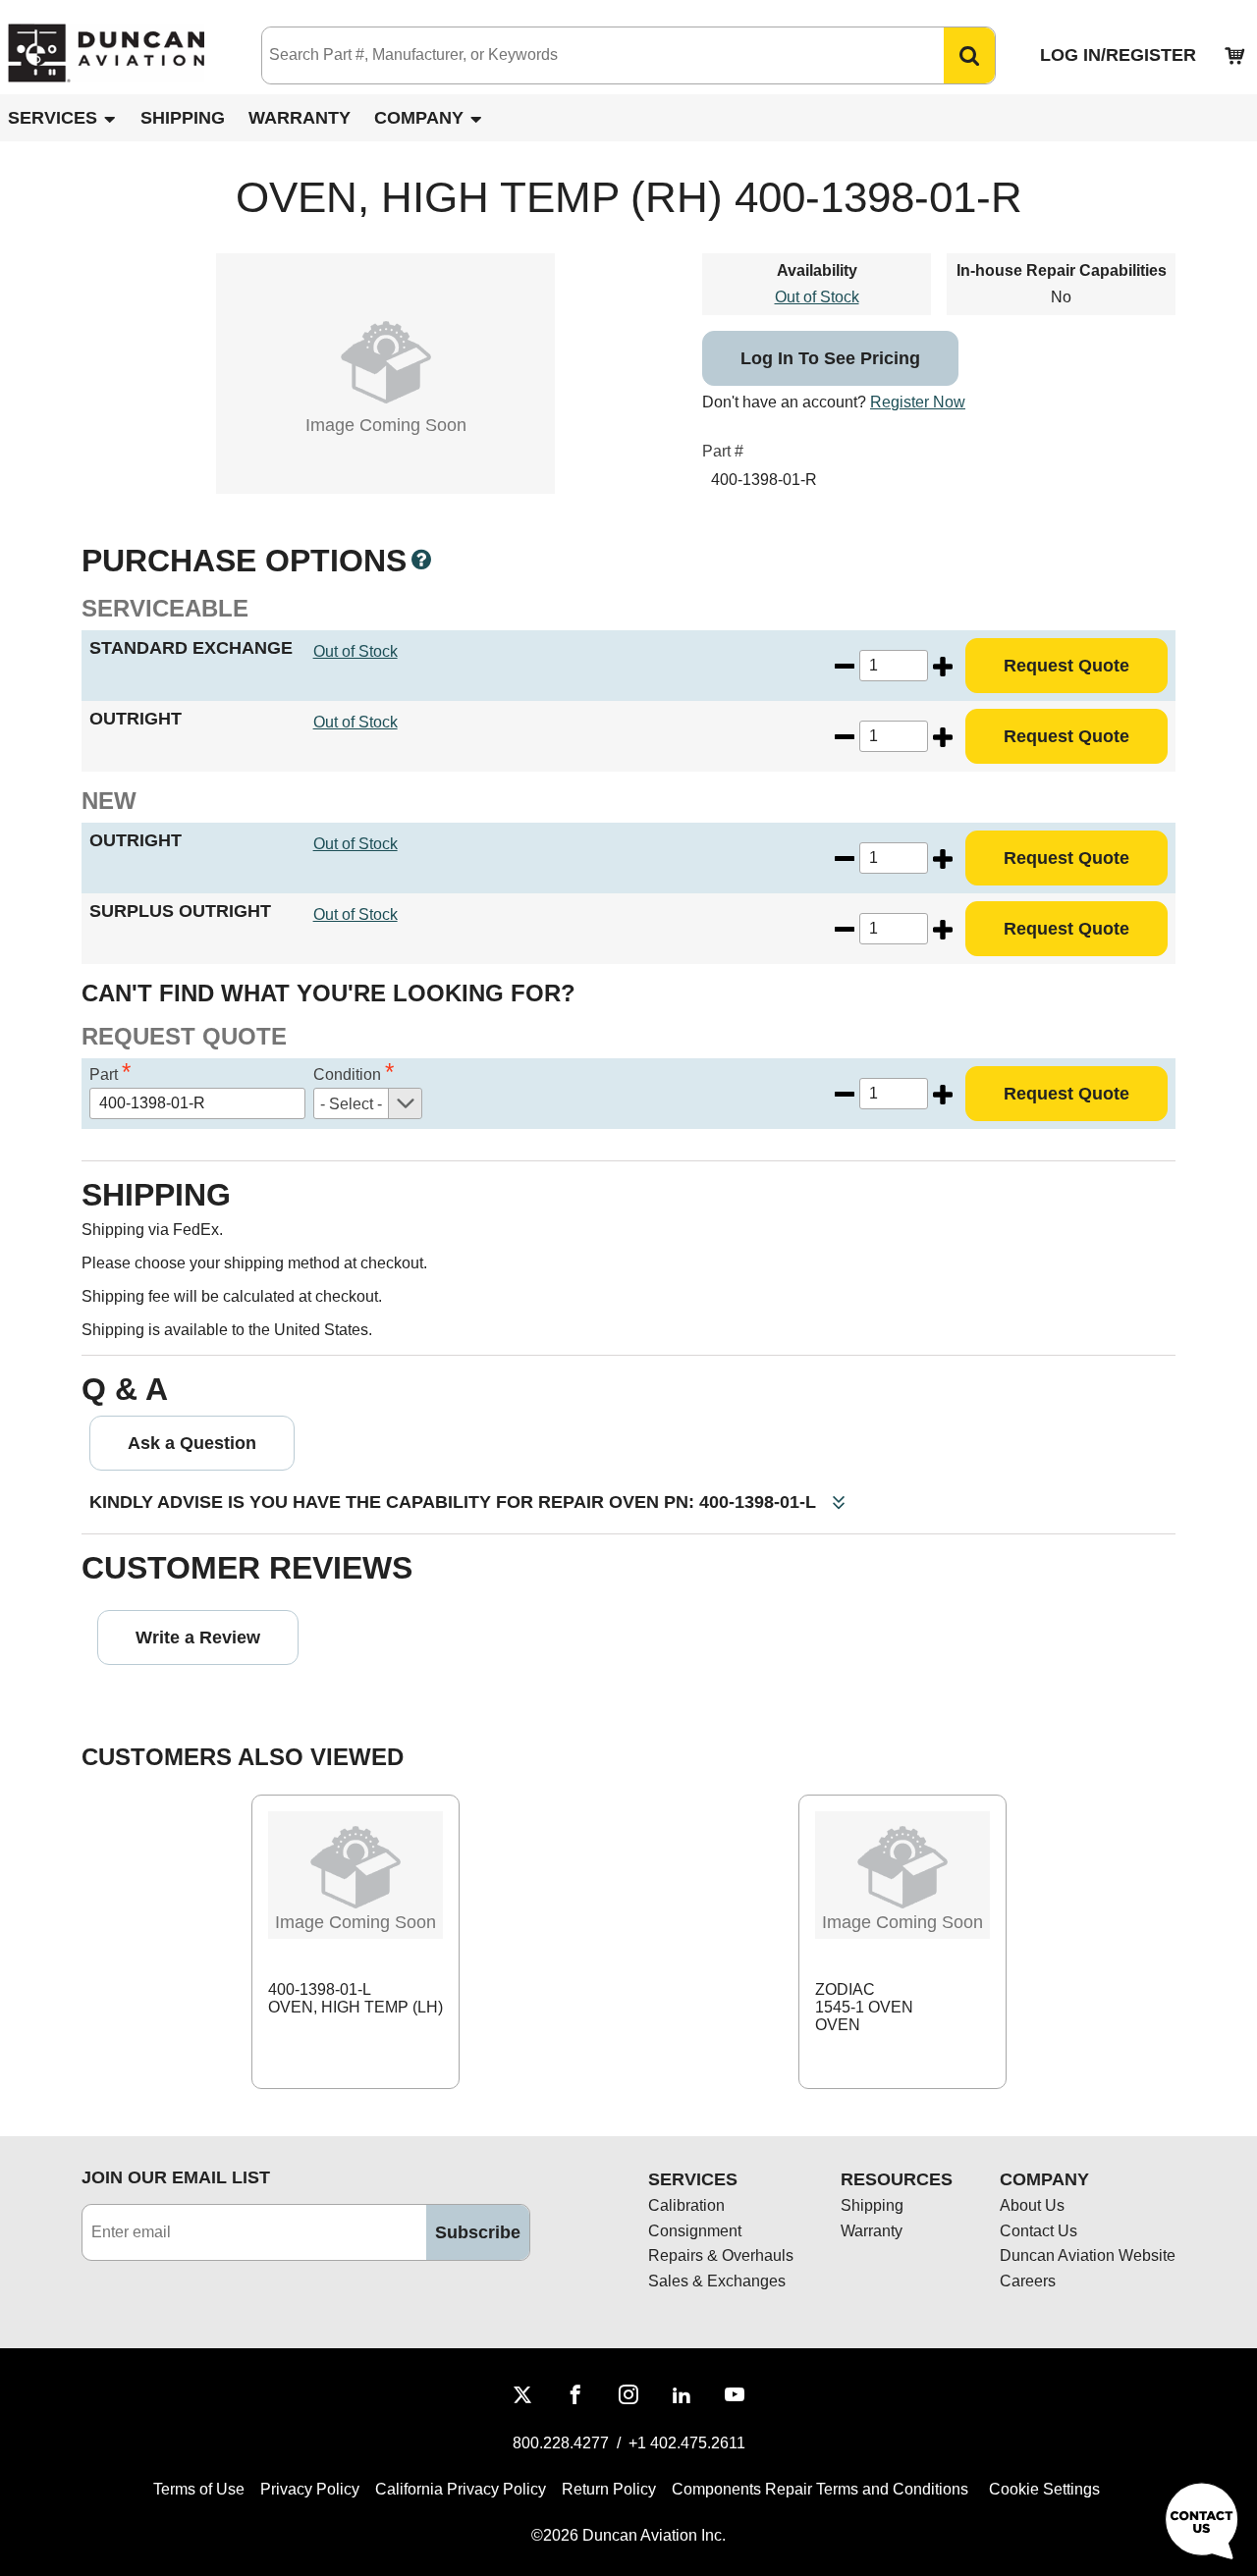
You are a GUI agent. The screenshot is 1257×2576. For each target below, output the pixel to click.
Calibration (686, 2205)
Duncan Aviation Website (1088, 2255)
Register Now (918, 402)
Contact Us (1038, 2231)
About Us (1032, 2205)
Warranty (300, 118)
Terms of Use (199, 2489)
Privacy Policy (310, 2489)
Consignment (695, 2231)
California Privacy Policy (461, 2489)
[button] (969, 55)
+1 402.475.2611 (687, 2443)
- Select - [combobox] (351, 1104)
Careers (1028, 2281)
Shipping (183, 118)
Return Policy (609, 2489)
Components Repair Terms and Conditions (820, 2489)
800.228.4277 (561, 2443)
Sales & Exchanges (717, 2281)
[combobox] (583, 55)
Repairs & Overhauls (721, 2255)
